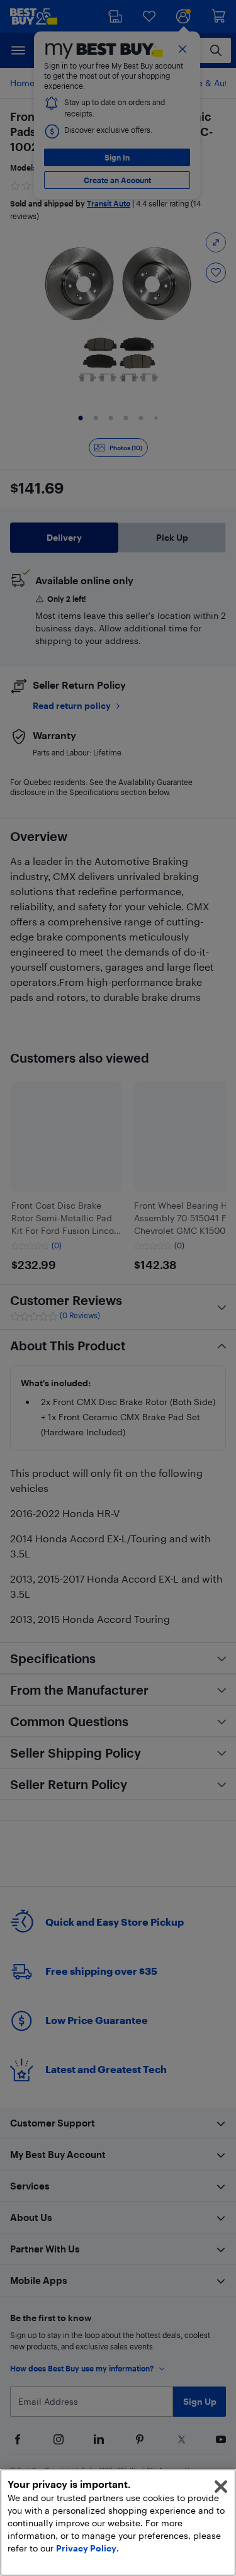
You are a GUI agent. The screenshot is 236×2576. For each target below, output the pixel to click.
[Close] (221, 2487)
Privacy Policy (86, 2548)
